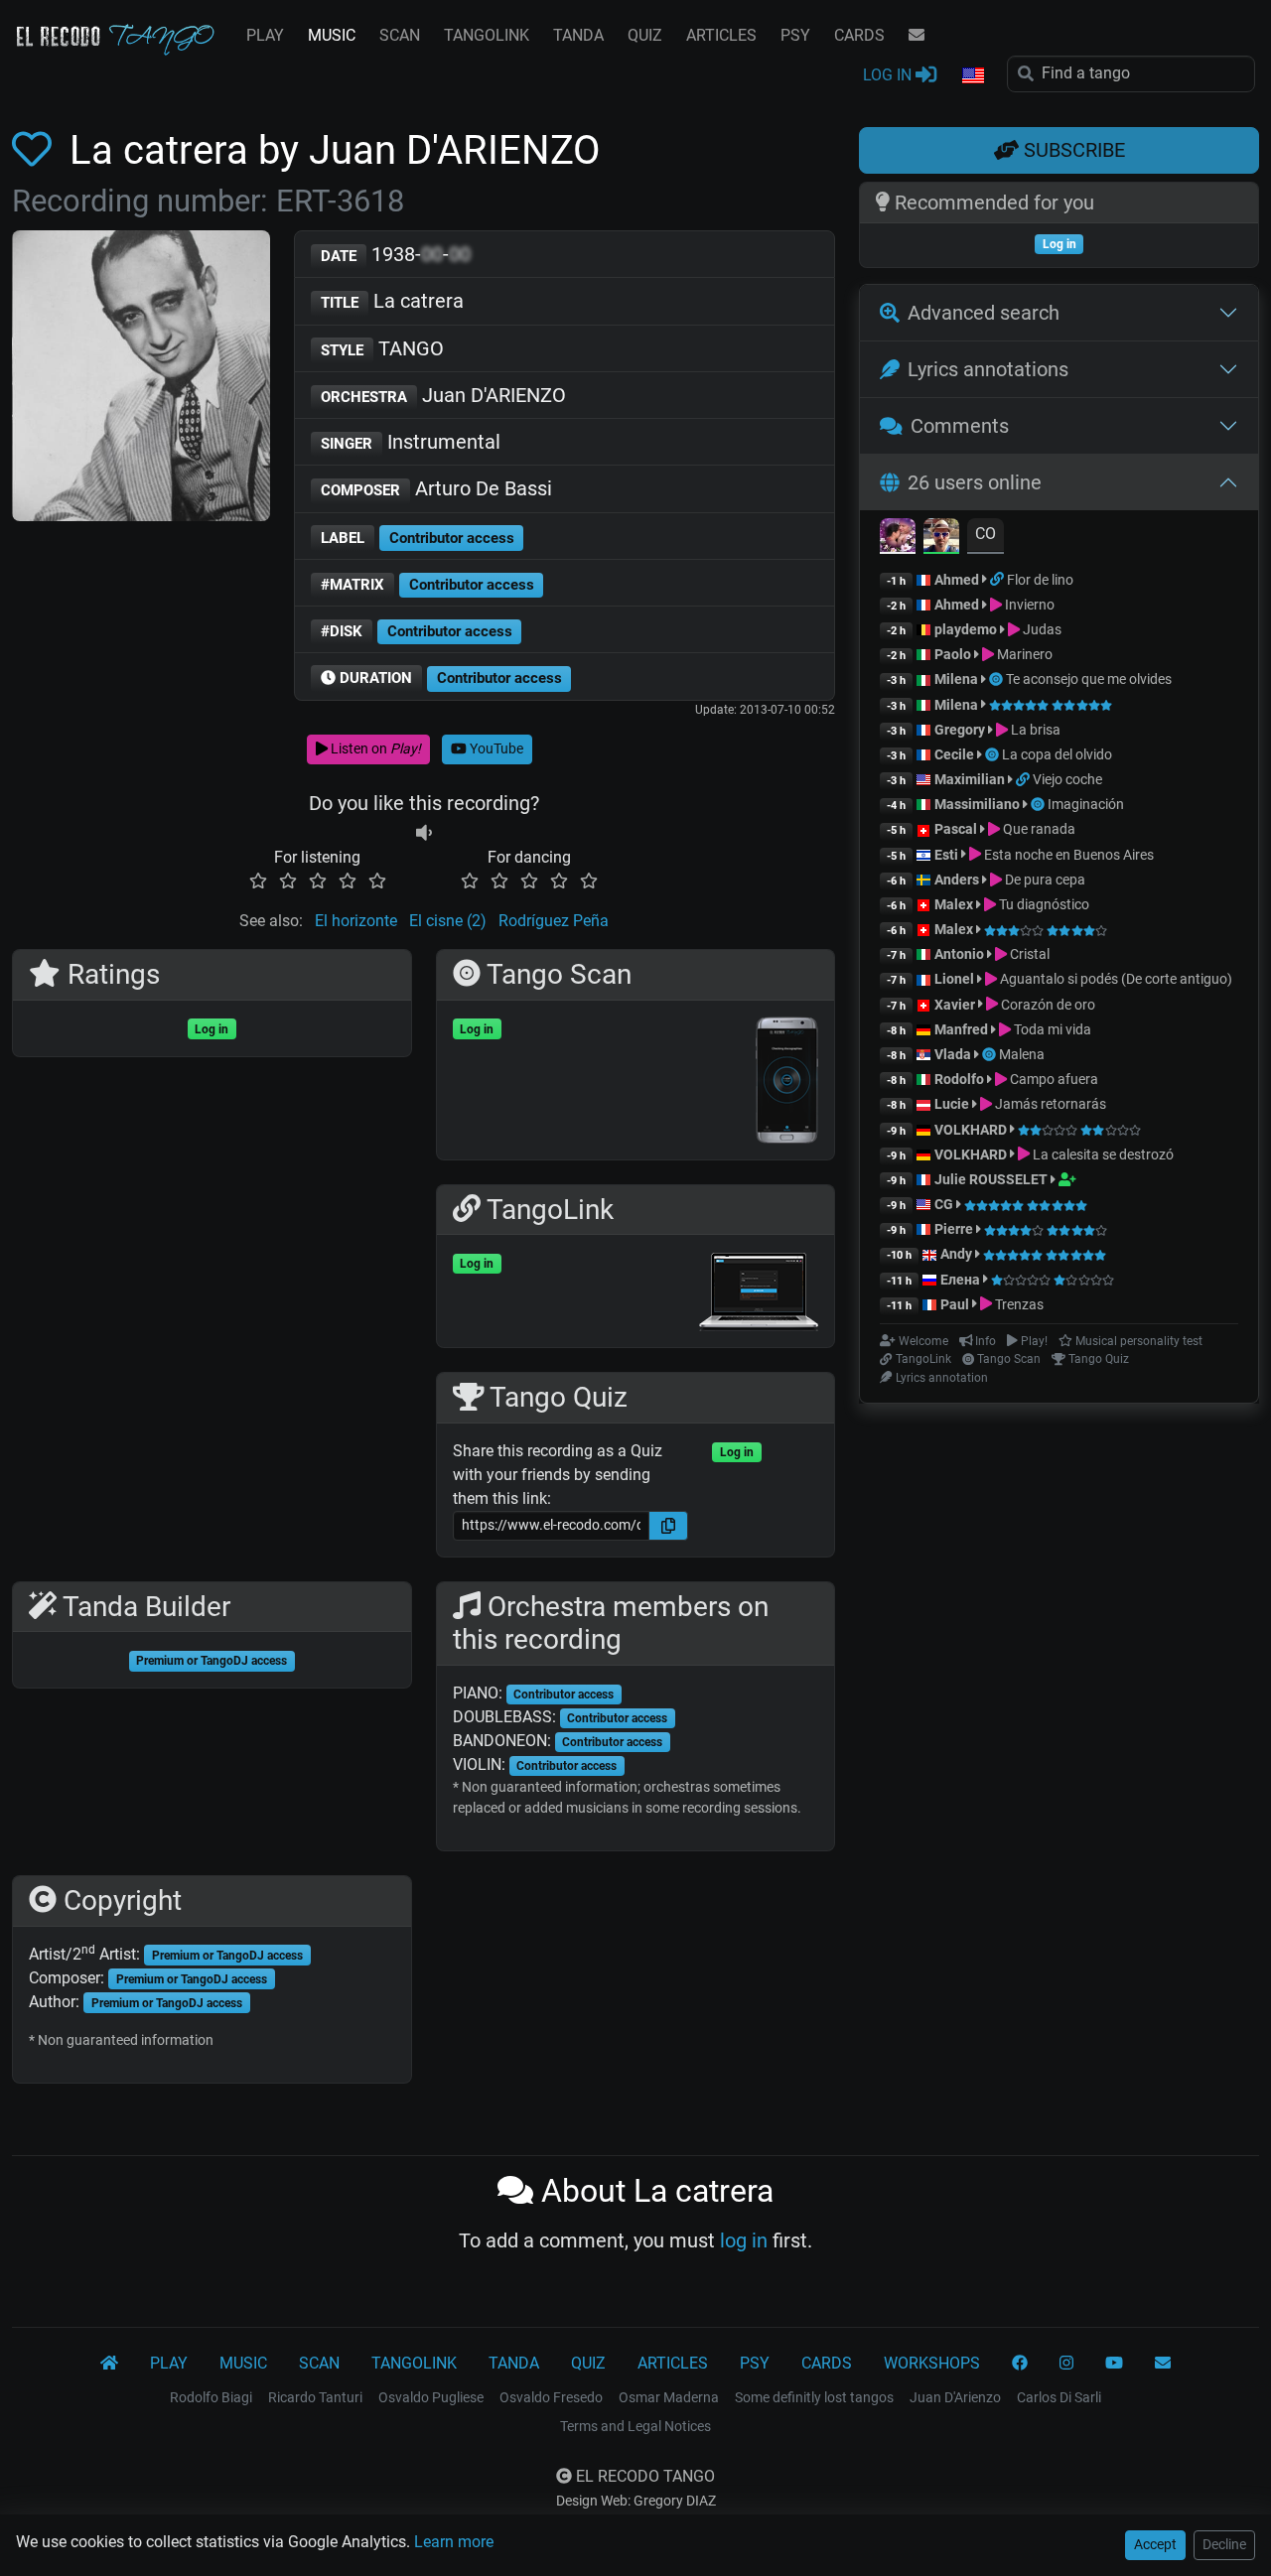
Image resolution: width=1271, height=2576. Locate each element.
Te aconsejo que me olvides (1089, 679)
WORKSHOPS (932, 2363)
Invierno (1028, 605)
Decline (1224, 2544)
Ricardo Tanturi (315, 2397)
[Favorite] (36, 150)
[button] (972, 76)
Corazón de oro (1047, 1005)
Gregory (960, 730)
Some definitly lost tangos (814, 2397)
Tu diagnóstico (1043, 904)
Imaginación (1086, 804)
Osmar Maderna (669, 2397)
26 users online (975, 482)
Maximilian (970, 779)
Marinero (1023, 654)
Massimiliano (977, 804)
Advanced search (984, 313)
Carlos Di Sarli (1059, 2397)
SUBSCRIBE (1072, 150)
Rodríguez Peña (554, 921)
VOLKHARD (971, 1130)
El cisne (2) (448, 921)
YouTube (495, 748)
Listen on (374, 748)
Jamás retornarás (1049, 1104)
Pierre (954, 1229)
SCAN (400, 35)
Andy (956, 1254)
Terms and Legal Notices (635, 2426)
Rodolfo (959, 1079)
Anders (957, 880)
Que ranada (1038, 829)
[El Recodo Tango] (109, 2364)
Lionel (956, 979)
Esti (946, 855)
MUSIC (332, 35)
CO (986, 534)
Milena (956, 679)
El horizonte (356, 921)
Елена (960, 1280)
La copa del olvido (1057, 754)
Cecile (954, 754)
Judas (1041, 629)
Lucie (952, 1104)
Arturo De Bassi (436, 488)
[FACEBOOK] (1020, 2364)
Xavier (956, 1005)
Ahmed (957, 580)
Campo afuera (1053, 1079)
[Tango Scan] (997, 679)
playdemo (966, 629)
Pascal (956, 829)
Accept (1155, 2544)
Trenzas (1018, 1304)
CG (944, 1204)
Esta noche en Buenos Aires (1067, 855)
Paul (955, 1304)
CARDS (859, 35)
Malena (1022, 1054)
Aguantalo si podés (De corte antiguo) (1115, 979)
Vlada (953, 1054)
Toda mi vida (1051, 1029)
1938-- (396, 254)
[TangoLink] (998, 580)
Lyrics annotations (988, 369)
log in (744, 2240)
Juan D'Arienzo (955, 2397)
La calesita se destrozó (1102, 1154)
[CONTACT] (917, 36)
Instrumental (411, 442)
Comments (960, 426)
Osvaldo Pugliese (431, 2397)
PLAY (265, 35)
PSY (795, 35)
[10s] (424, 833)
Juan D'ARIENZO (443, 395)
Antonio (959, 954)
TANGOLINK (487, 35)
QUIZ (645, 35)
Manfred (961, 1029)
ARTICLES (721, 35)
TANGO (382, 348)
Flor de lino (1040, 580)
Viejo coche (1067, 779)
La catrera (392, 301)
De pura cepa (1044, 880)
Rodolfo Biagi (211, 2397)
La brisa (1034, 730)
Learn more (454, 2542)
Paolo (953, 654)
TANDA (578, 35)
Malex (954, 904)
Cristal (1028, 954)
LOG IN (889, 75)
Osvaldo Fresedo (551, 2397)
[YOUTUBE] (1114, 2364)
